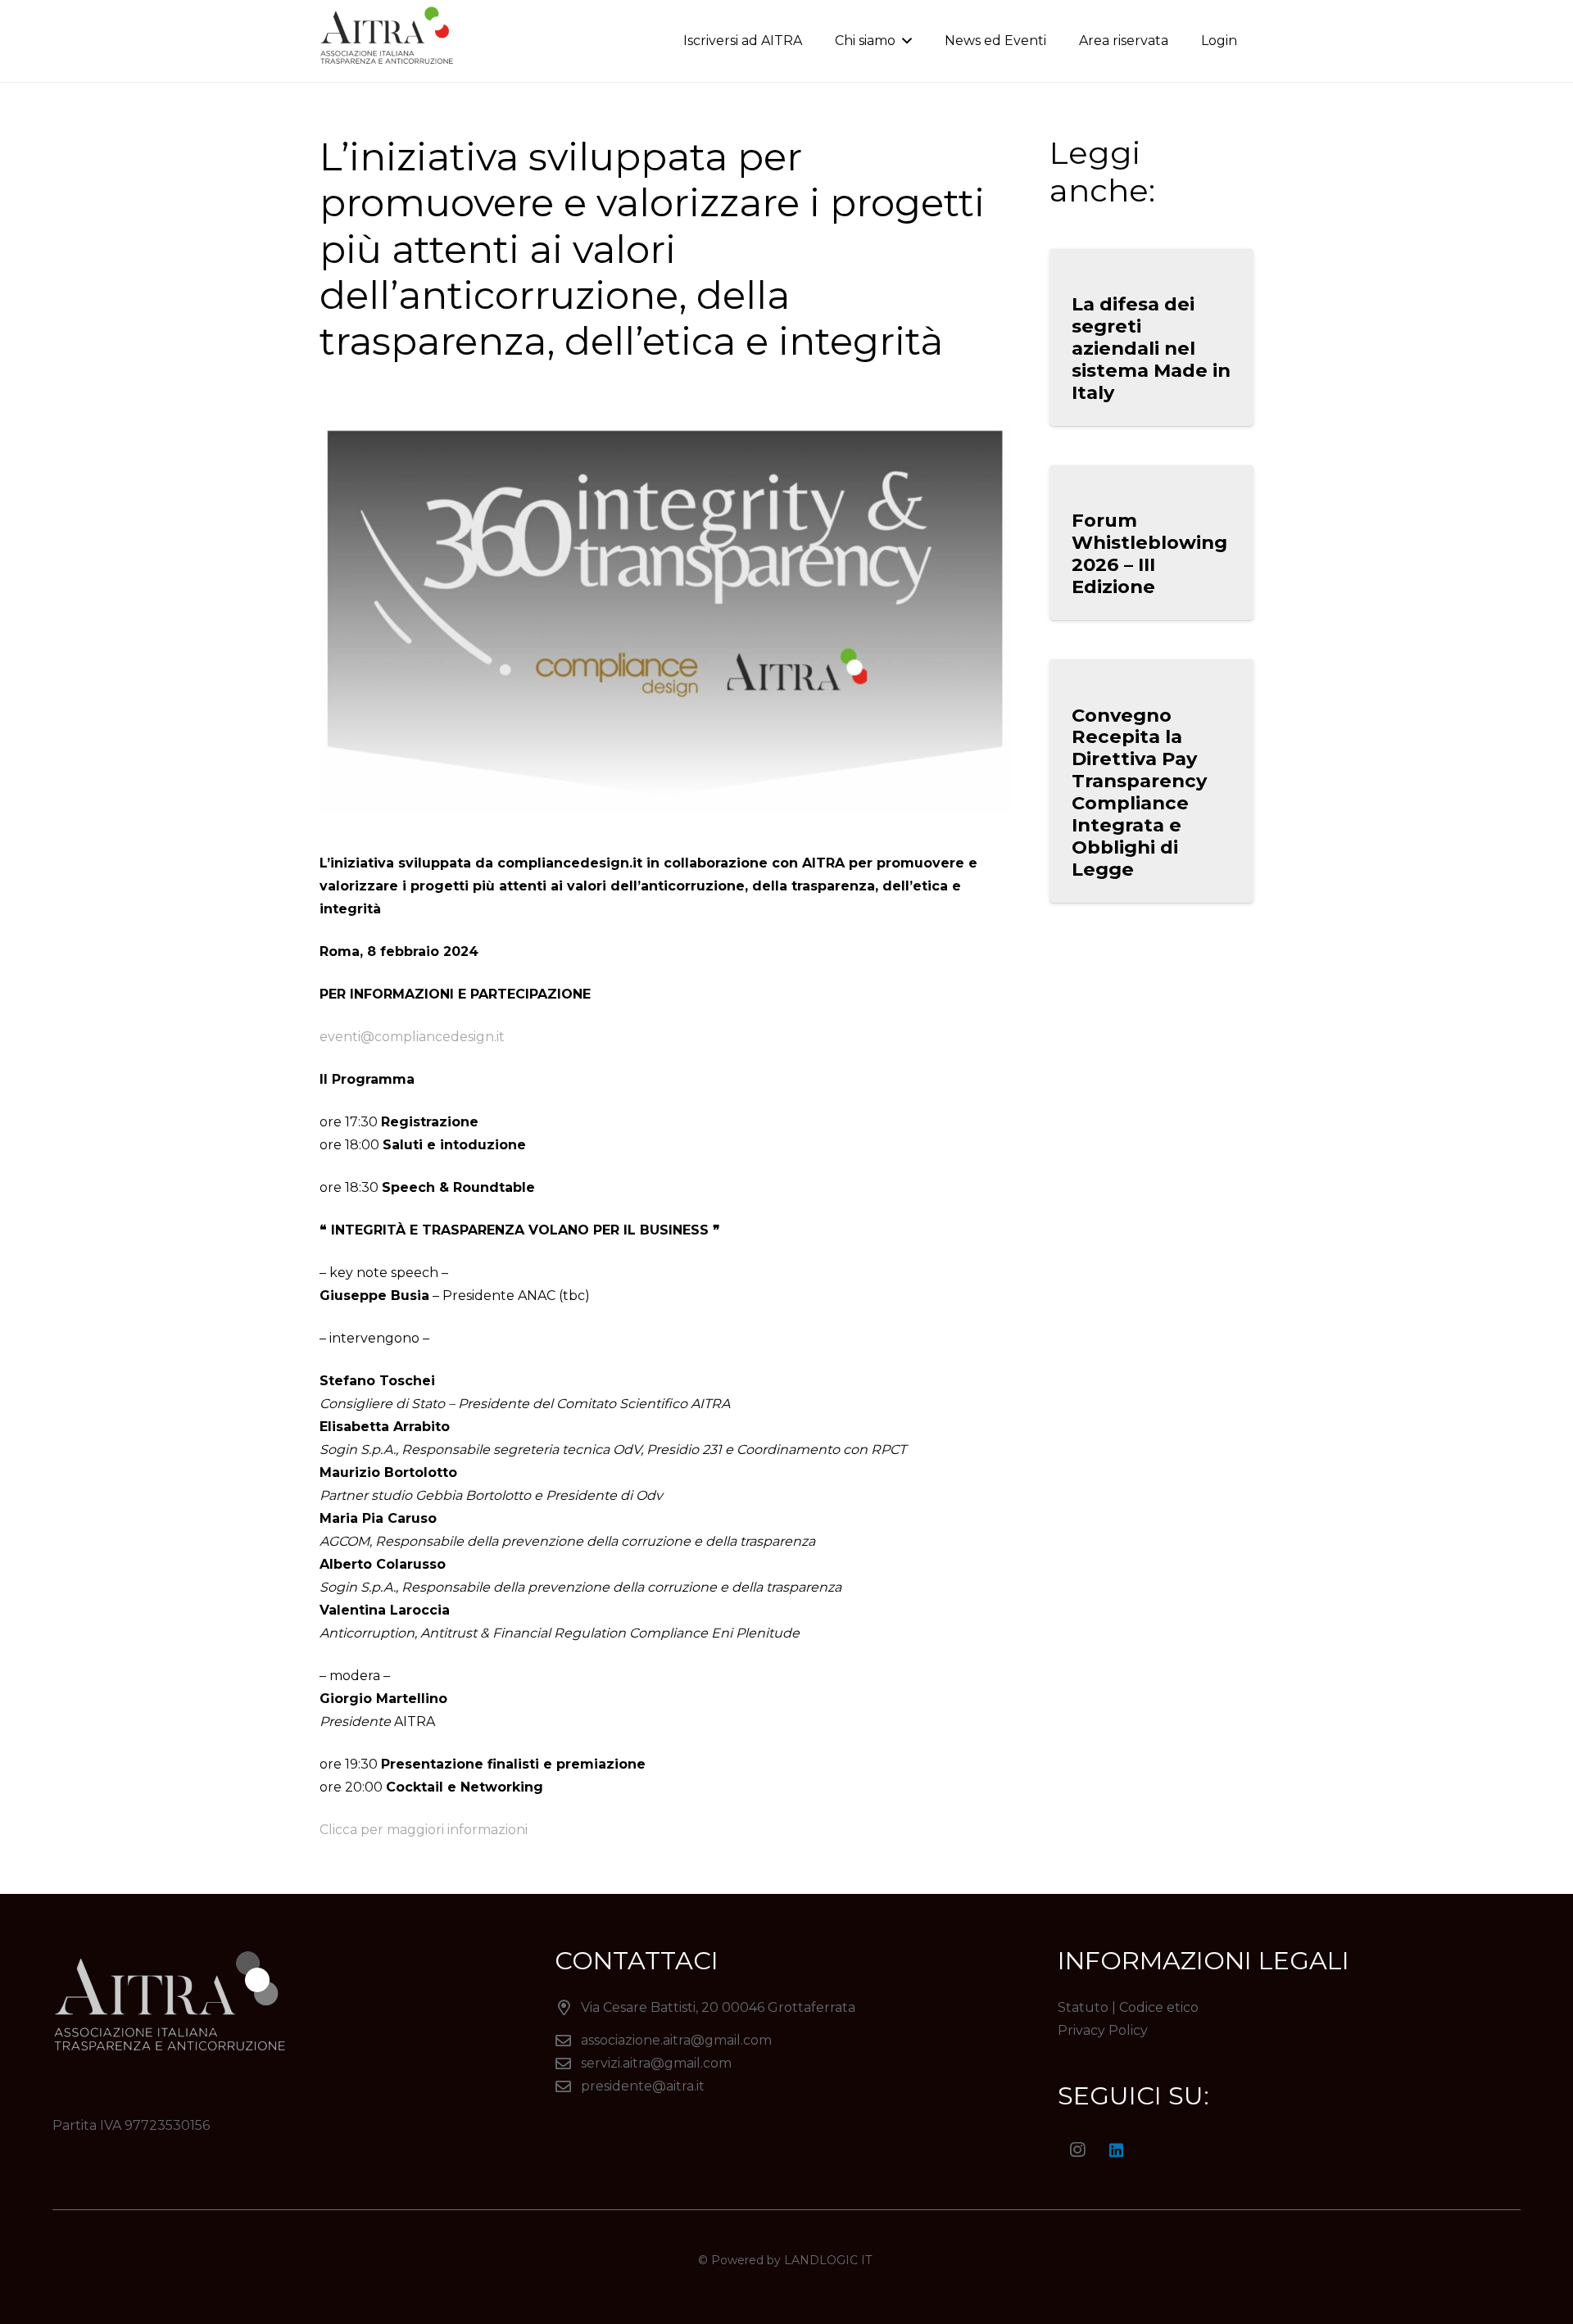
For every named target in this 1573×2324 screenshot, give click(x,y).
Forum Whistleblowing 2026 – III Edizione (1149, 553)
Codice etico (1159, 2007)
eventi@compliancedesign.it (412, 1037)
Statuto (1083, 2007)
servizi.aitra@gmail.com (656, 2063)
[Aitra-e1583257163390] (390, 41)
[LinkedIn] (1117, 2150)
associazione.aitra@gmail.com (676, 2040)
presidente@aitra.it (643, 2086)
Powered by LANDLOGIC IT (793, 2260)
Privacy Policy (1103, 2030)
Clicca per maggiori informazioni (424, 1830)
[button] (904, 41)
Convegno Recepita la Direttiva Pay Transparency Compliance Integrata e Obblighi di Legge (1139, 792)
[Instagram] (1077, 2150)
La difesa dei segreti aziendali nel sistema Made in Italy (1151, 348)
